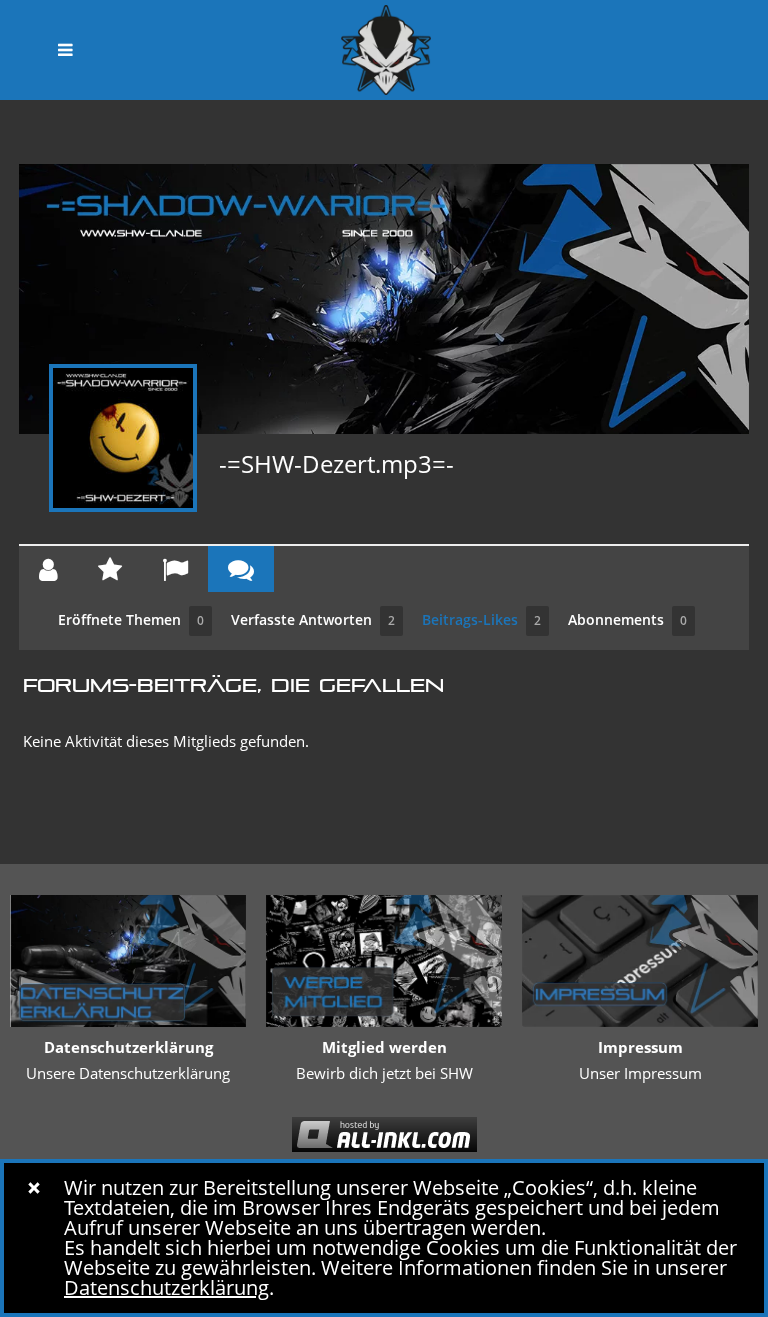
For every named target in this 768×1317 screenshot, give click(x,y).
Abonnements (627, 619)
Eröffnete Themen (131, 619)
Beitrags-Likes (481, 619)
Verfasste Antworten (313, 619)
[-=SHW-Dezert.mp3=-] (123, 438)
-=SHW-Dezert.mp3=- (336, 463)
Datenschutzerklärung (166, 1287)
